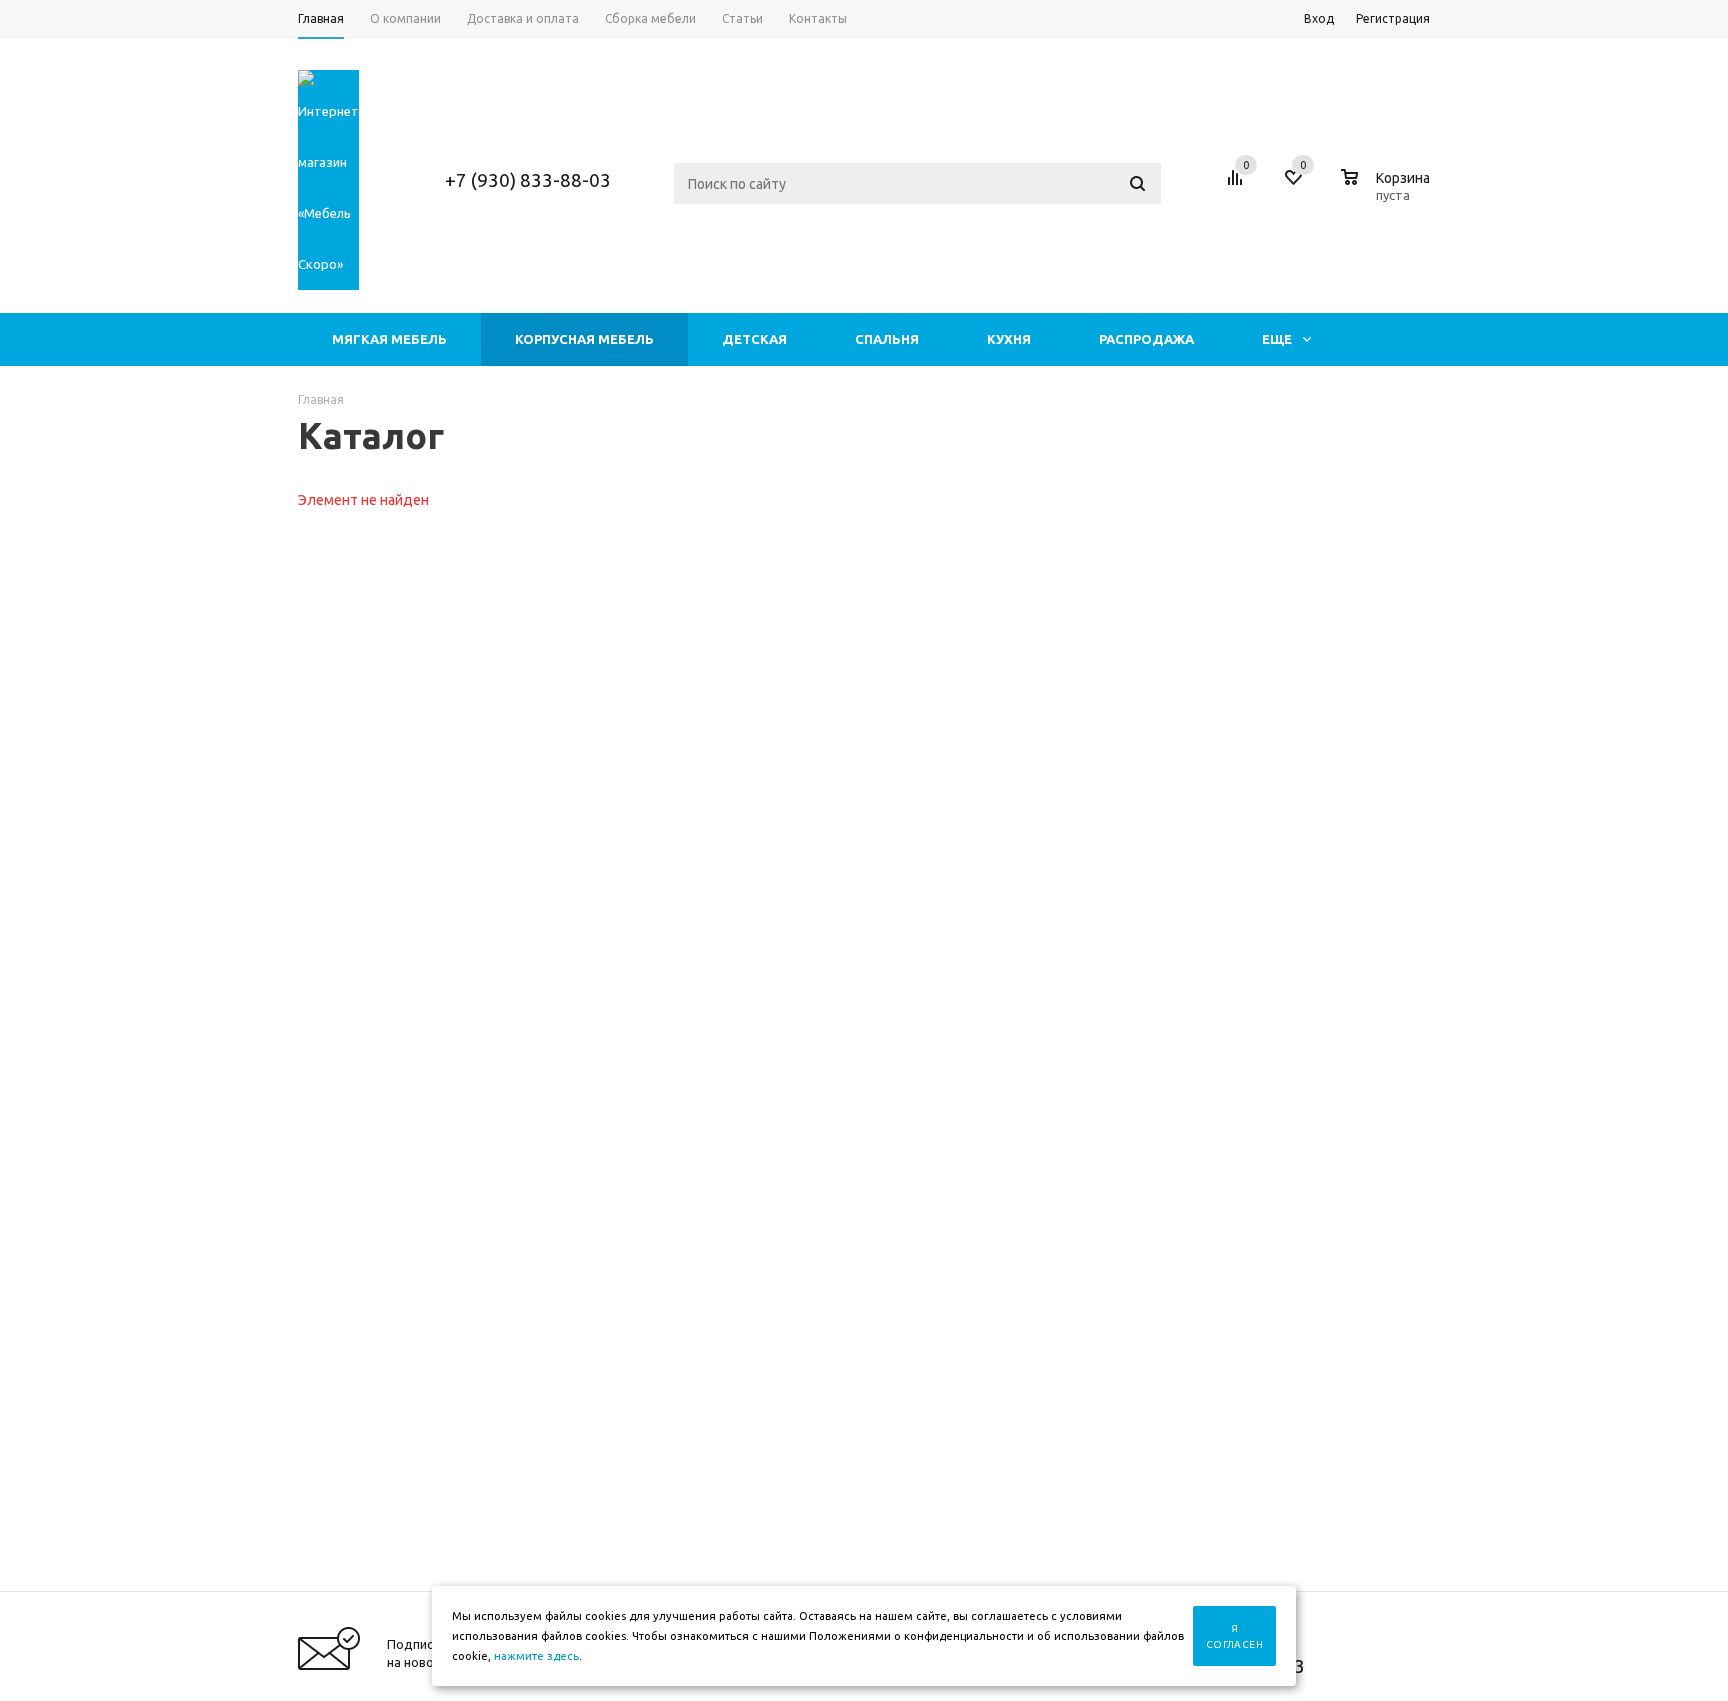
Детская (754, 339)
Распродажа (1146, 339)
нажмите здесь (536, 1656)
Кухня (1009, 339)
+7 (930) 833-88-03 (528, 180)
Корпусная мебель (584, 339)
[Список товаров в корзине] (1388, 192)
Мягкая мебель (389, 339)
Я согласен (1234, 1636)
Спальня (887, 339)
